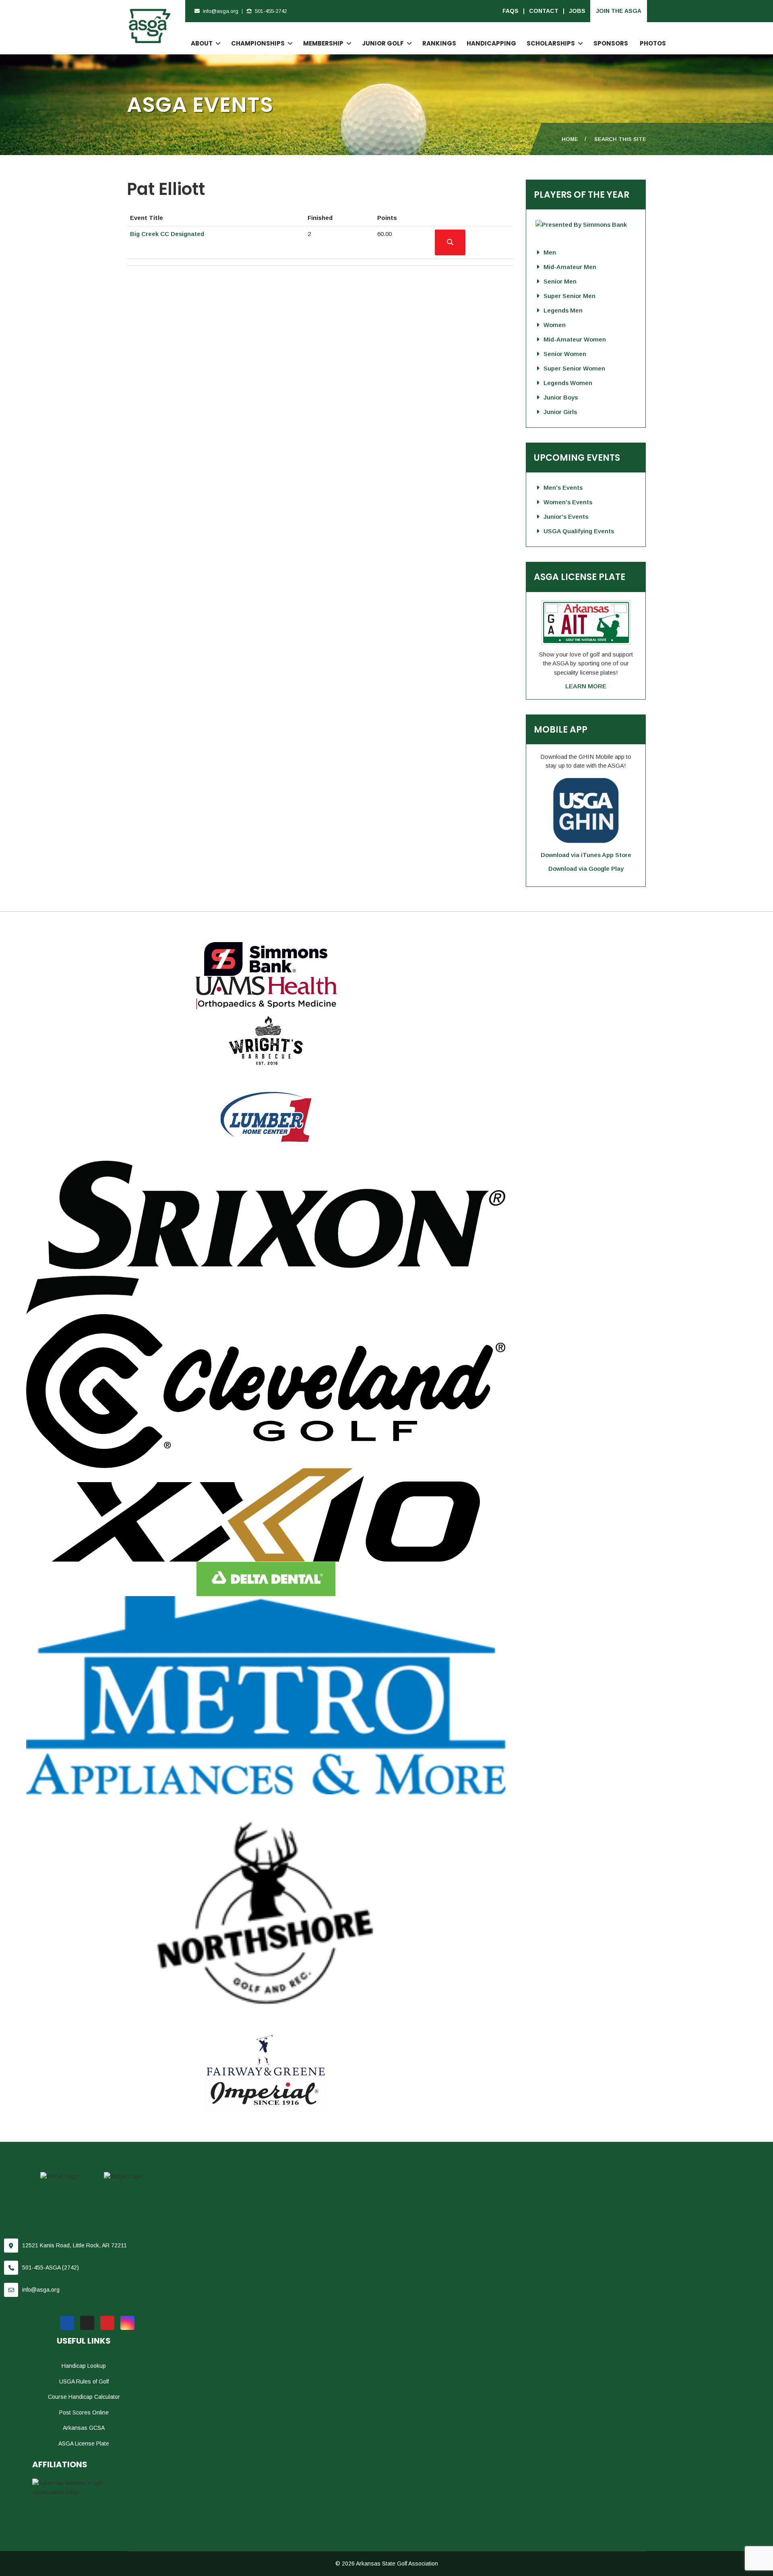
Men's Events (563, 488)
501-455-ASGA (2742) (51, 2267)
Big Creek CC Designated (167, 234)
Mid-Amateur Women (575, 339)
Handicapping (491, 43)
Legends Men (563, 310)
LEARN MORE (586, 686)
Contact (544, 11)
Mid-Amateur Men (570, 267)
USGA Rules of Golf (84, 2381)
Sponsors (611, 43)
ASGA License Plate (84, 2443)
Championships (258, 43)
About (202, 43)
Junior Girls (560, 412)
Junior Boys (561, 397)
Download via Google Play (586, 869)
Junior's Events (566, 517)
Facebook (67, 2323)
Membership (323, 43)
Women (555, 325)
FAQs (511, 11)
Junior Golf (383, 43)
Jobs (577, 11)
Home (570, 139)
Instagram (127, 2323)
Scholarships (551, 43)
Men (550, 252)
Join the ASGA (619, 11)
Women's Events (568, 502)
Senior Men (560, 281)
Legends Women (568, 383)
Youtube (107, 2323)
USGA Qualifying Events (579, 531)
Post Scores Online (84, 2412)
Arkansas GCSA (84, 2428)
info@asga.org (221, 11)
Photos (653, 43)
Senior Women (565, 354)
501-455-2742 (271, 11)
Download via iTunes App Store (586, 855)
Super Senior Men (569, 296)
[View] (450, 242)
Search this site (620, 139)
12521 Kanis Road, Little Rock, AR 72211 (74, 2245)
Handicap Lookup (84, 2366)
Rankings (439, 43)
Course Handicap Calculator (84, 2397)
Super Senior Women (574, 368)
